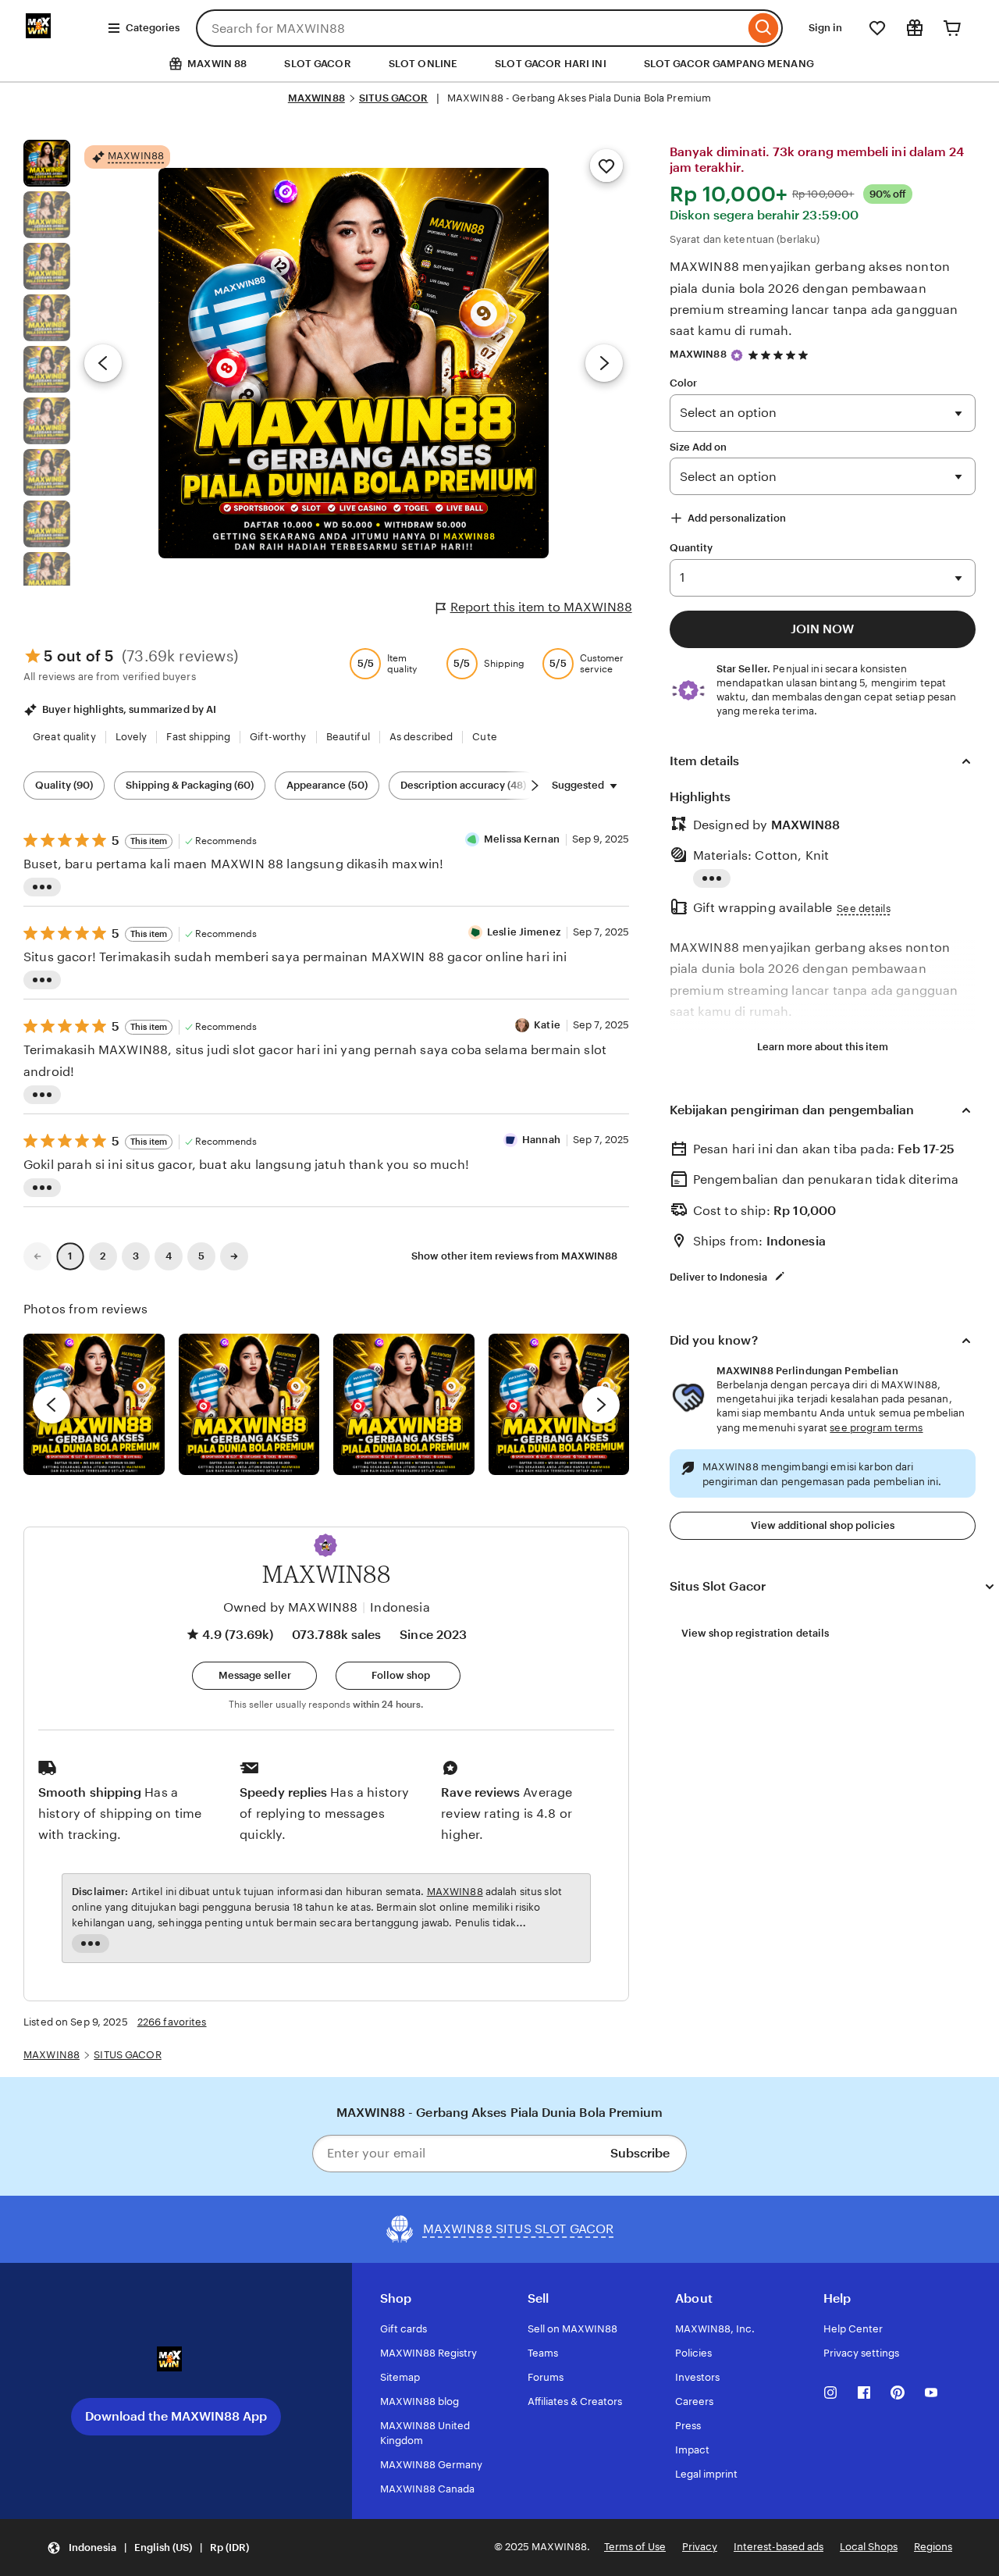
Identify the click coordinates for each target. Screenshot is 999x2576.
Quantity (691, 548)
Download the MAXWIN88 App (176, 2416)
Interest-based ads (779, 2547)
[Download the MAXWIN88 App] (176, 2365)
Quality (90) (64, 785)
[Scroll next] (535, 786)
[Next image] (604, 363)
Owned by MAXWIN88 (291, 1607)
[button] (325, 1545)
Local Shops (869, 2547)
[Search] (764, 28)
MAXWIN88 (316, 98)
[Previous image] (103, 363)
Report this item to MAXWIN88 (541, 607)
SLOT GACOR (317, 64)
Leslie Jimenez (524, 932)
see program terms (876, 1428)
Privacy (700, 2547)
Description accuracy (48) (463, 785)
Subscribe (640, 2153)
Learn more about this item (823, 1047)
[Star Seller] (737, 355)
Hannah (541, 1140)
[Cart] (952, 28)
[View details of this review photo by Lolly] (94, 1404)
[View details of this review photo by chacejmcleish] (249, 1404)
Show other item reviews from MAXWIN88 (514, 1256)
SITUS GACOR (393, 98)
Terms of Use (635, 2547)
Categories (153, 28)
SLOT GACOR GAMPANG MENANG (729, 64)
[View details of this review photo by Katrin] (559, 1404)
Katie (547, 1025)
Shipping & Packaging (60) (190, 785)
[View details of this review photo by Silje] (404, 1404)
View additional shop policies (823, 1525)
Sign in (825, 28)
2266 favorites (172, 2022)
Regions (933, 2547)
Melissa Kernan (522, 839)
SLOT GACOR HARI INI (550, 64)
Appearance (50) (327, 785)
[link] (37, 1256)
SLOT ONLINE (423, 64)
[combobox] (470, 28)
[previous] (52, 1405)
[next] (601, 1405)
